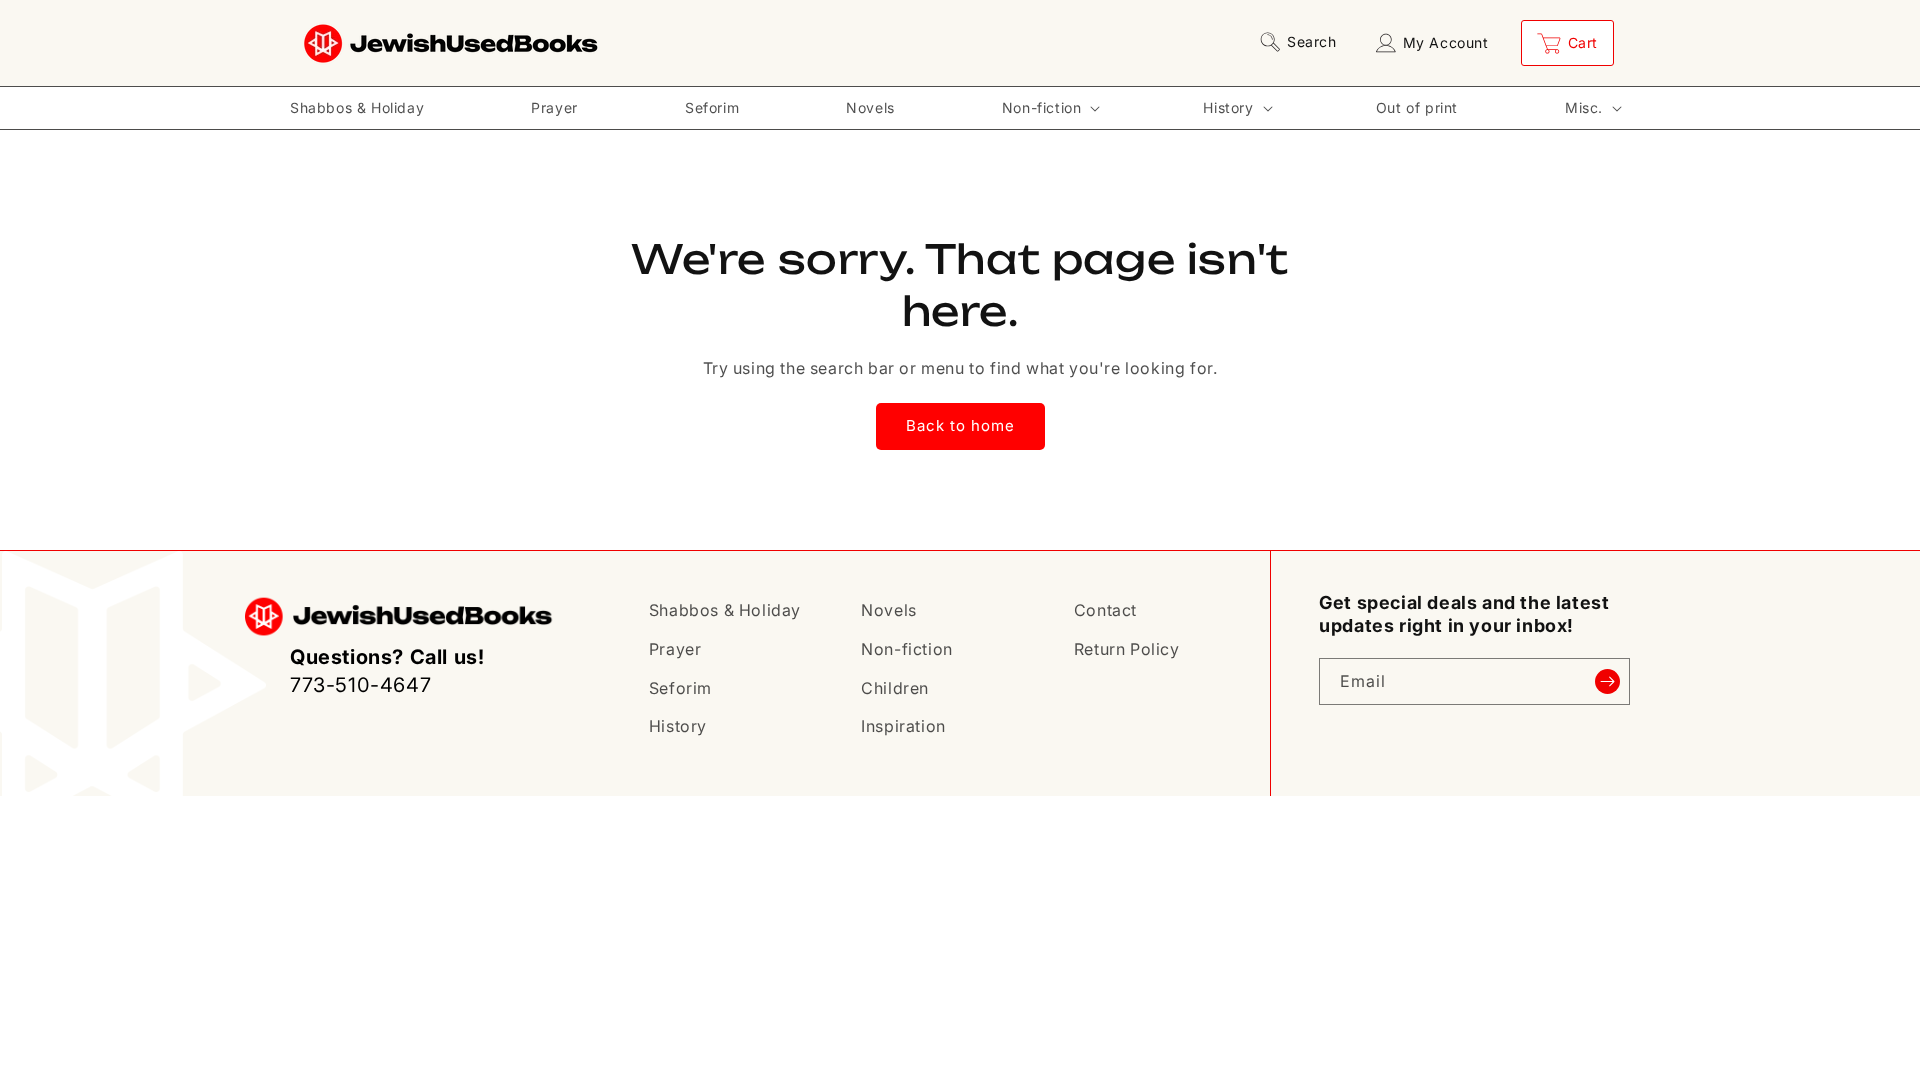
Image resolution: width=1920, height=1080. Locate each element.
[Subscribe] (1607, 681)
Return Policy (1127, 649)
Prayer (675, 649)
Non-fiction (907, 649)
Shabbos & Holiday (725, 610)
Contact (1105, 610)
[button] (1302, 42)
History (678, 726)
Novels (889, 610)
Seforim (680, 688)
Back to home (960, 425)
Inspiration (903, 726)
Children (895, 688)
